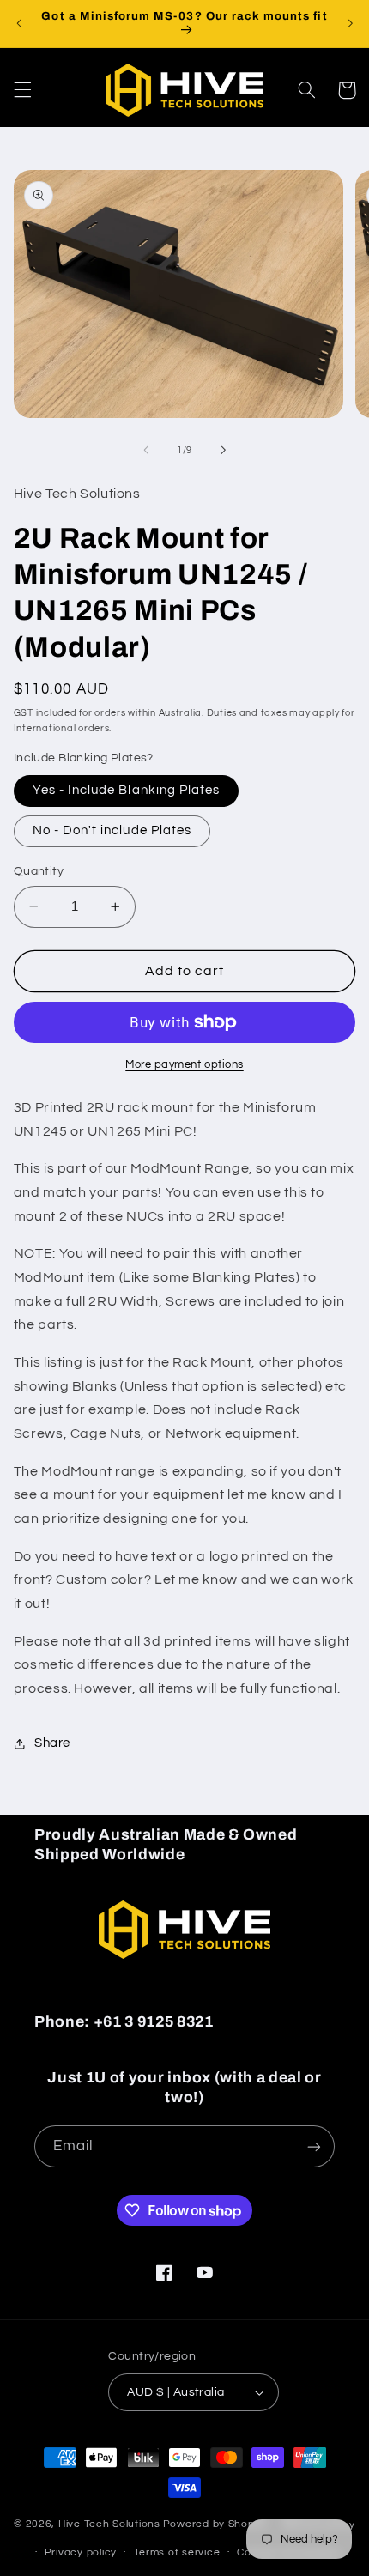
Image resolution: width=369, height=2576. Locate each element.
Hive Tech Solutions (109, 2525)
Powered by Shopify (215, 2525)
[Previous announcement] (19, 23)
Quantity (39, 871)
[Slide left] (146, 450)
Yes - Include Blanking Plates (126, 790)
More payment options (184, 1065)
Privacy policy (81, 2552)
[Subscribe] (314, 2146)
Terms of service (177, 2552)
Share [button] (52, 1743)
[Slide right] (223, 450)
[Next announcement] (350, 23)
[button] (22, 90)
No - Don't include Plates (112, 830)
